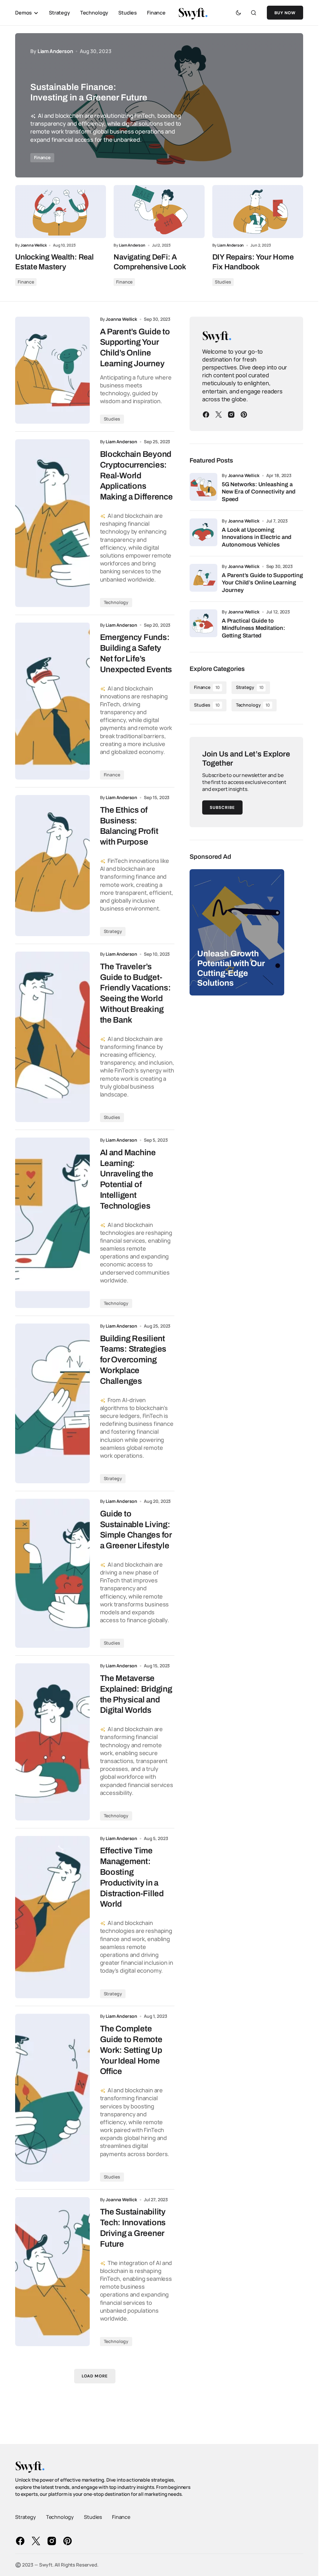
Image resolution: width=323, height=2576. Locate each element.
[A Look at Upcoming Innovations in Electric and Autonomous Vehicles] (203, 532)
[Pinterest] (244, 415)
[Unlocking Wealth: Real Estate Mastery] (61, 212)
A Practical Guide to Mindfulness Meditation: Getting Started (253, 628)
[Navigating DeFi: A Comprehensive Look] (159, 212)
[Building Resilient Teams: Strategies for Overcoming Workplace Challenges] (53, 1403)
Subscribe (222, 807)
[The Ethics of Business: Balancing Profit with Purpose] (53, 866)
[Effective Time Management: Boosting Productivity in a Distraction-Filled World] (53, 1917)
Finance (42, 157)
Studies (223, 282)
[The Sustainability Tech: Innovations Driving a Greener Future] (53, 2272)
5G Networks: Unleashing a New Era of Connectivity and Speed (259, 492)
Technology (116, 602)
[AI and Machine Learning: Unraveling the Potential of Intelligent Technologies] (53, 1223)
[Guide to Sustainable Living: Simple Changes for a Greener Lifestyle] (53, 1573)
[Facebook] (206, 415)
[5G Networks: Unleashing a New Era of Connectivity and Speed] (203, 487)
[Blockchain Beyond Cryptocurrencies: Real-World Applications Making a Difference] (53, 523)
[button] (238, 13)
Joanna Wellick (244, 475)
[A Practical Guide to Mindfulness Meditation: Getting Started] (203, 623)
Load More (95, 2376)
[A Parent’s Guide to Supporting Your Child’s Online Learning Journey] (53, 370)
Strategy (113, 931)
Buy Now (285, 13)
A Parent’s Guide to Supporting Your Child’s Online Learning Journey (262, 583)
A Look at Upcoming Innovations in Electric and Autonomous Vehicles (257, 537)
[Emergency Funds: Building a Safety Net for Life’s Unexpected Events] (53, 701)
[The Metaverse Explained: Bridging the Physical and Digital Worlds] (53, 1742)
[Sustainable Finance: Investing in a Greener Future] (159, 105)
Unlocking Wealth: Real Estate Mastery (54, 262)
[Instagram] (231, 415)
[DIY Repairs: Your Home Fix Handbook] (258, 212)
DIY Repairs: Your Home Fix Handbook (253, 262)
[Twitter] (219, 415)
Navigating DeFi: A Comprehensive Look (150, 262)
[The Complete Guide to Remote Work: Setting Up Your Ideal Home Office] (53, 2098)
